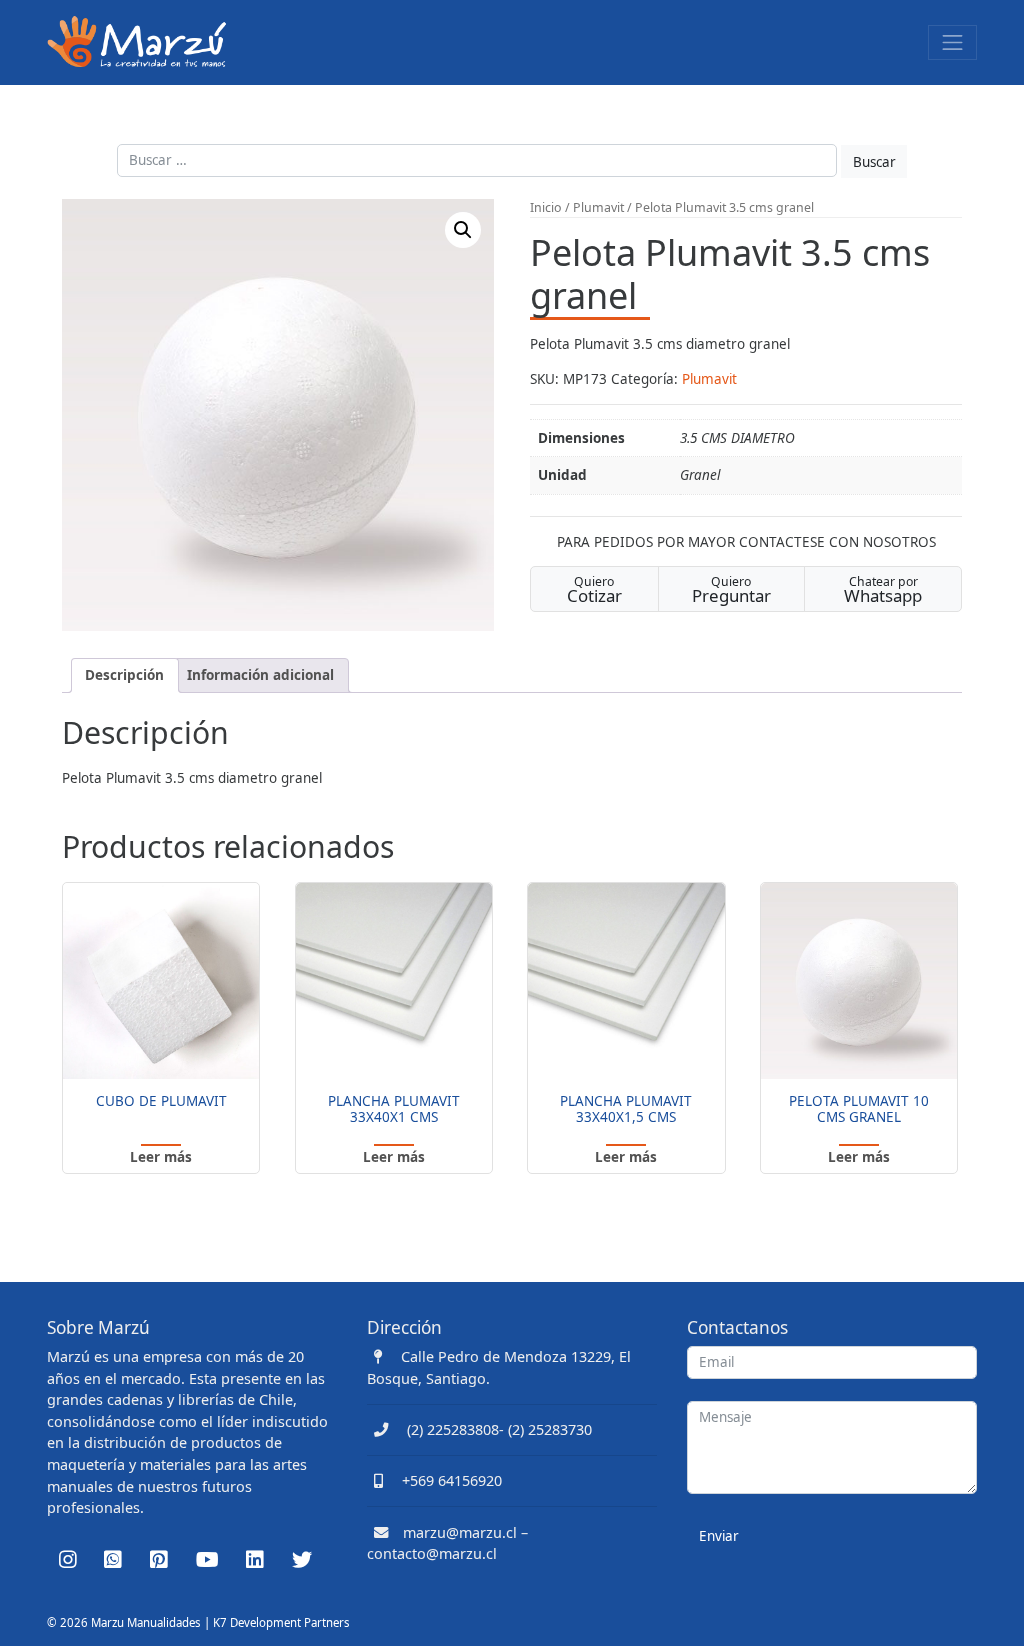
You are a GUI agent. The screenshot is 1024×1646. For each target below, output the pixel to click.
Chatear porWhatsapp (883, 590)
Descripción (124, 675)
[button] (463, 230)
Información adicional (260, 675)
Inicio (546, 207)
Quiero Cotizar (594, 590)
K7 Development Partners (281, 1622)
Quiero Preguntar (731, 590)
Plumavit (598, 207)
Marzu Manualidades (146, 1622)
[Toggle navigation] (952, 42)
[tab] (125, 676)
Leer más (161, 1157)
